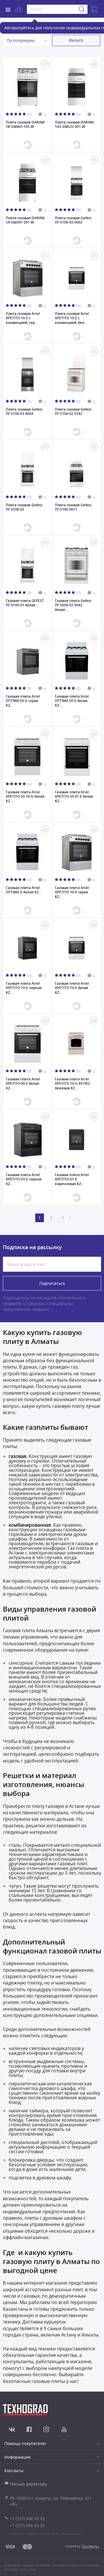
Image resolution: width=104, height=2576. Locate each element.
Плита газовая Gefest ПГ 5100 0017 (73, 507)
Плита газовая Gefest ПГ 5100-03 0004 (24, 412)
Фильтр (76, 40)
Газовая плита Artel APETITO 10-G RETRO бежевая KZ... (72, 1083)
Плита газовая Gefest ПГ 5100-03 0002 (73, 220)
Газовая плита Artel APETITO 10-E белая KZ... (72, 988)
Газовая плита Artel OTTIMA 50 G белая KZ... (72, 701)
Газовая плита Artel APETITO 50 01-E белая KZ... (74, 796)
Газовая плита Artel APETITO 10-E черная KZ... (24, 988)
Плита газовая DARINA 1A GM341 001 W (25, 220)
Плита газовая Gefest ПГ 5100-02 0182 (73, 412)
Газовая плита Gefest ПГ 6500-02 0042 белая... (73, 605)
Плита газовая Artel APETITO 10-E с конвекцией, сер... (23, 318)
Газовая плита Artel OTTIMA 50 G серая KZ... (23, 701)
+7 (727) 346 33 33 (27, 2518)
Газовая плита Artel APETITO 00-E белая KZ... (23, 1083)
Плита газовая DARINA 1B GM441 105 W (25, 125)
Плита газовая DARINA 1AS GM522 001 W (74, 125)
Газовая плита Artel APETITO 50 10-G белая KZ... (25, 796)
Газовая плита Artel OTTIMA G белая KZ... (24, 890)
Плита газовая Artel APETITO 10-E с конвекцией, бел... (72, 318)
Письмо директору (28, 2484)
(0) (29, 114)
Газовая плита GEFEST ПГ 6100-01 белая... (25, 603)
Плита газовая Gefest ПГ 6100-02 (24, 507)
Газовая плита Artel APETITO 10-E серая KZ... (72, 892)
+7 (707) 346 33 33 (27, 2525)
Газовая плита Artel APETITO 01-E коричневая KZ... (72, 1179)
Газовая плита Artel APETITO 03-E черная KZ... (24, 1179)
